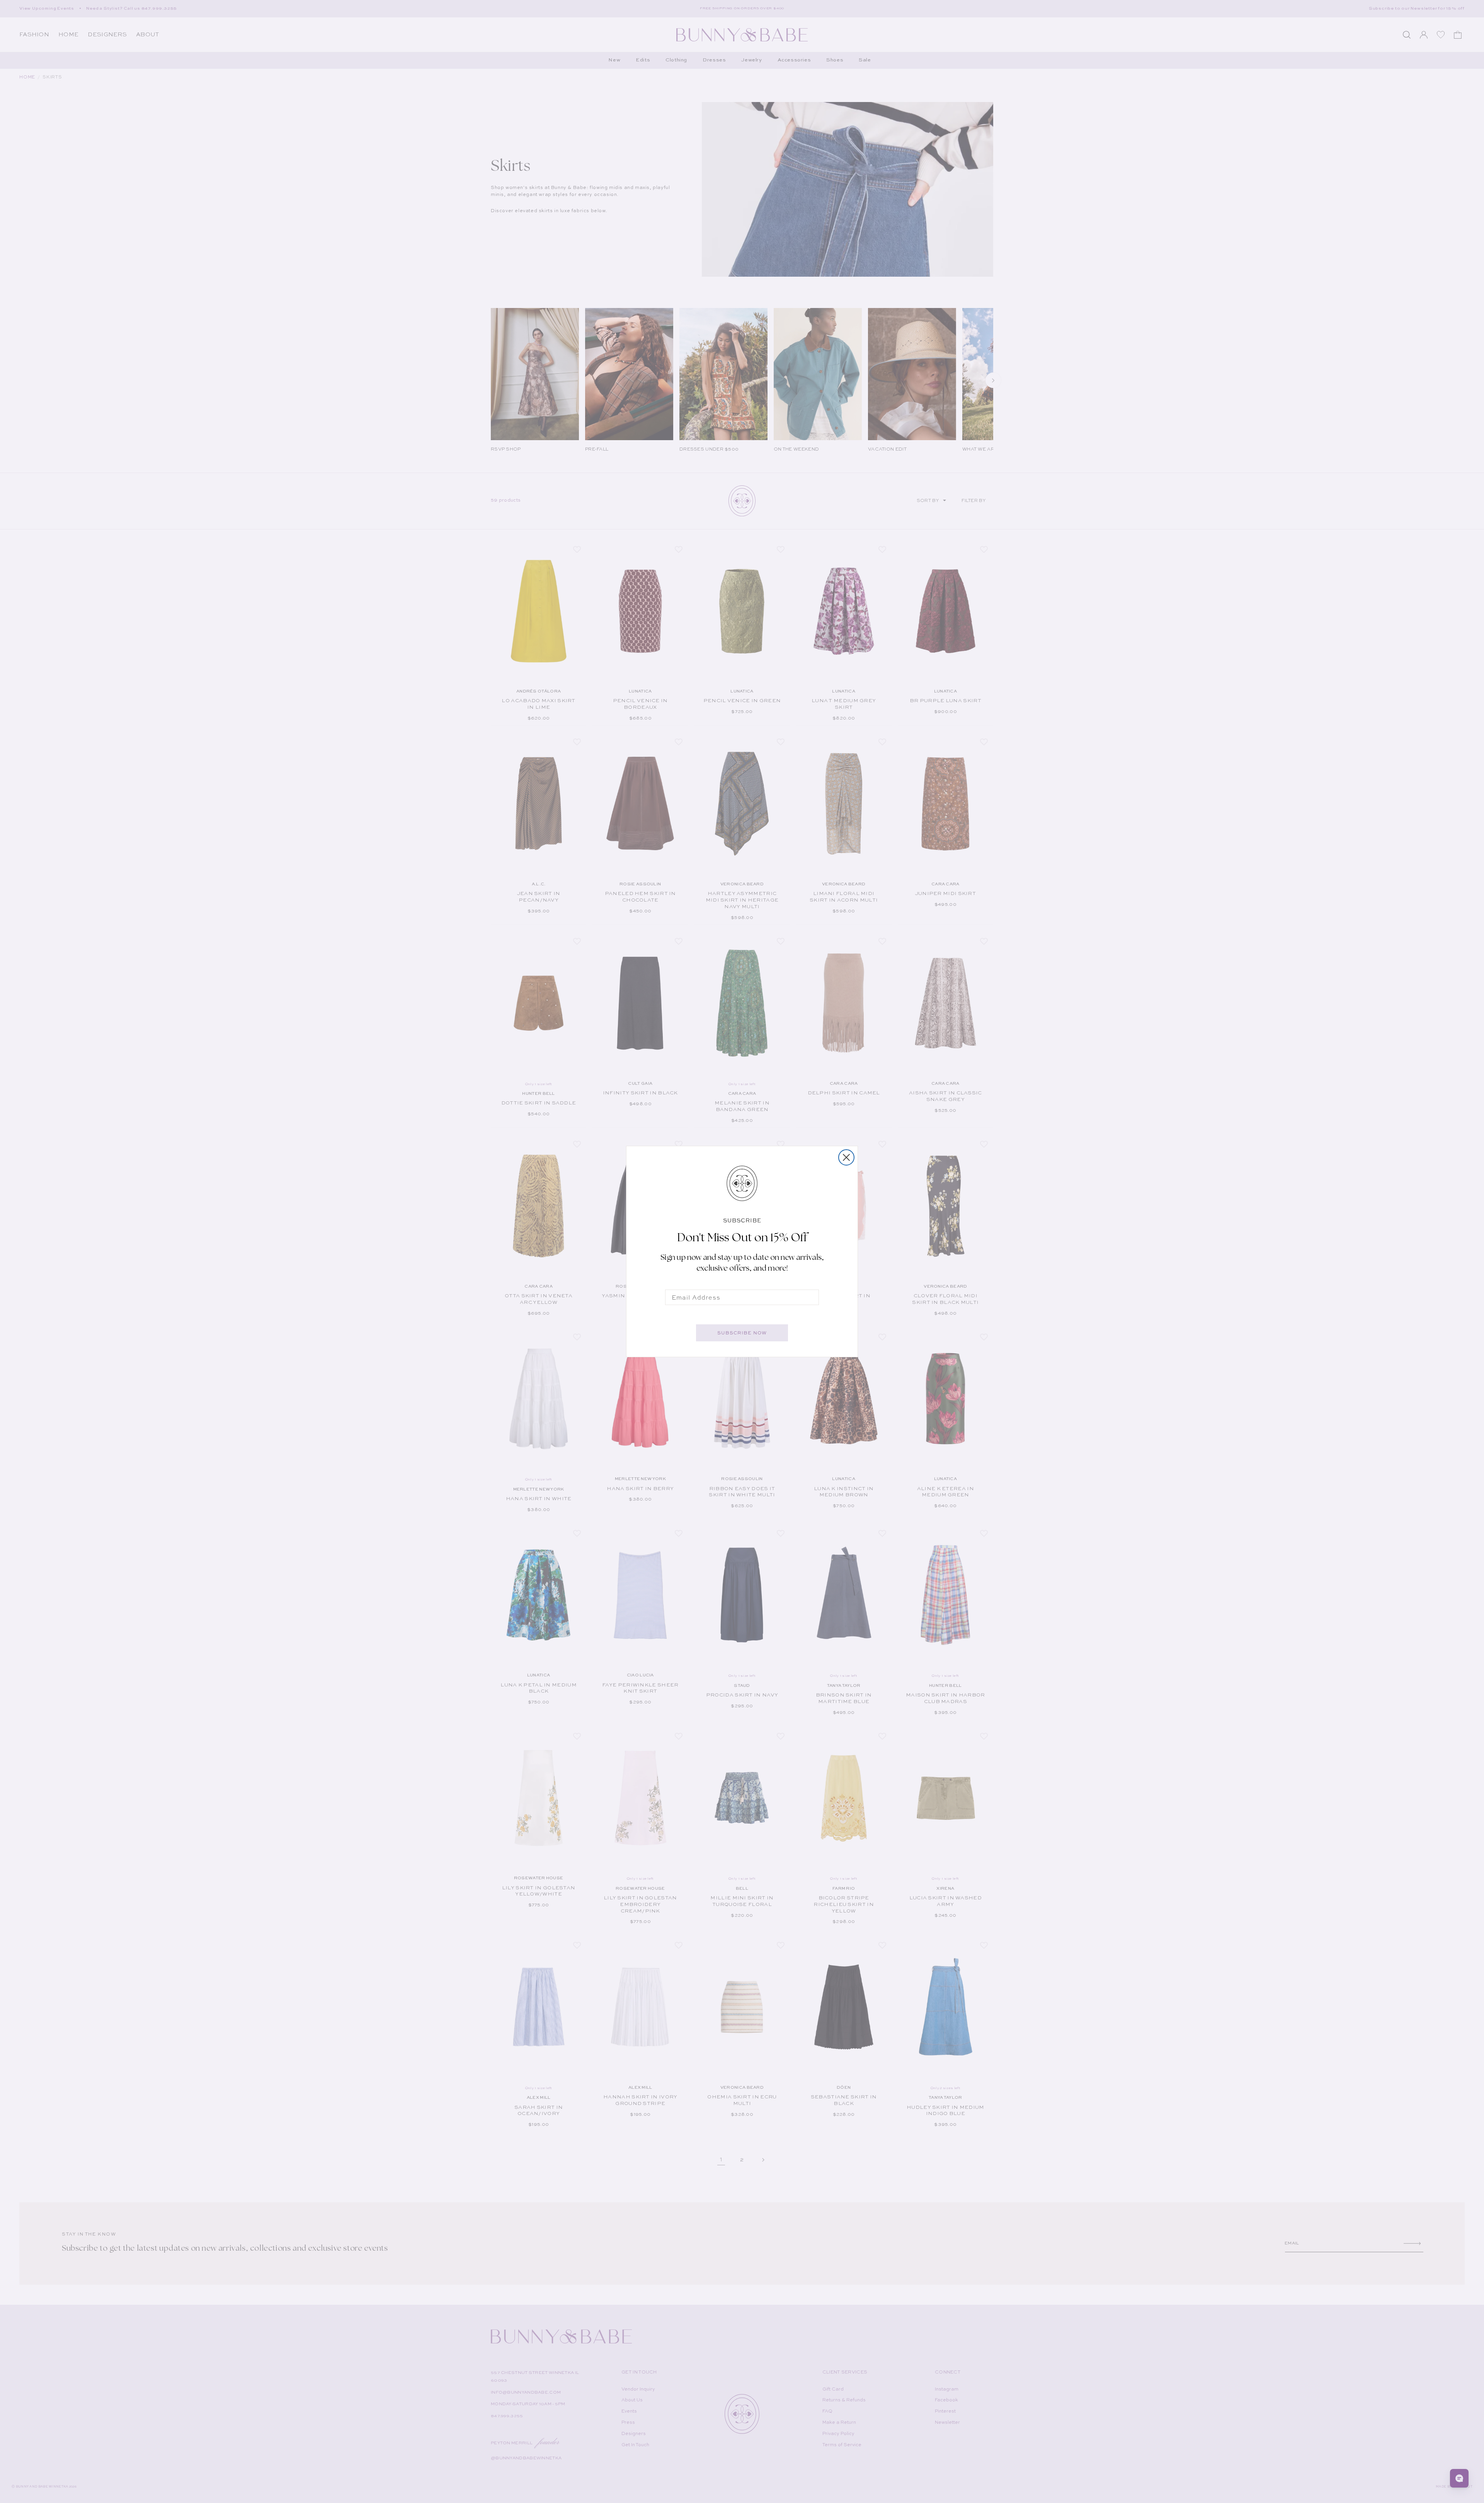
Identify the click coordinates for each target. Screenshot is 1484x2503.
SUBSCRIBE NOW (742, 1333)
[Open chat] (1459, 2478)
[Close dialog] (846, 1157)
